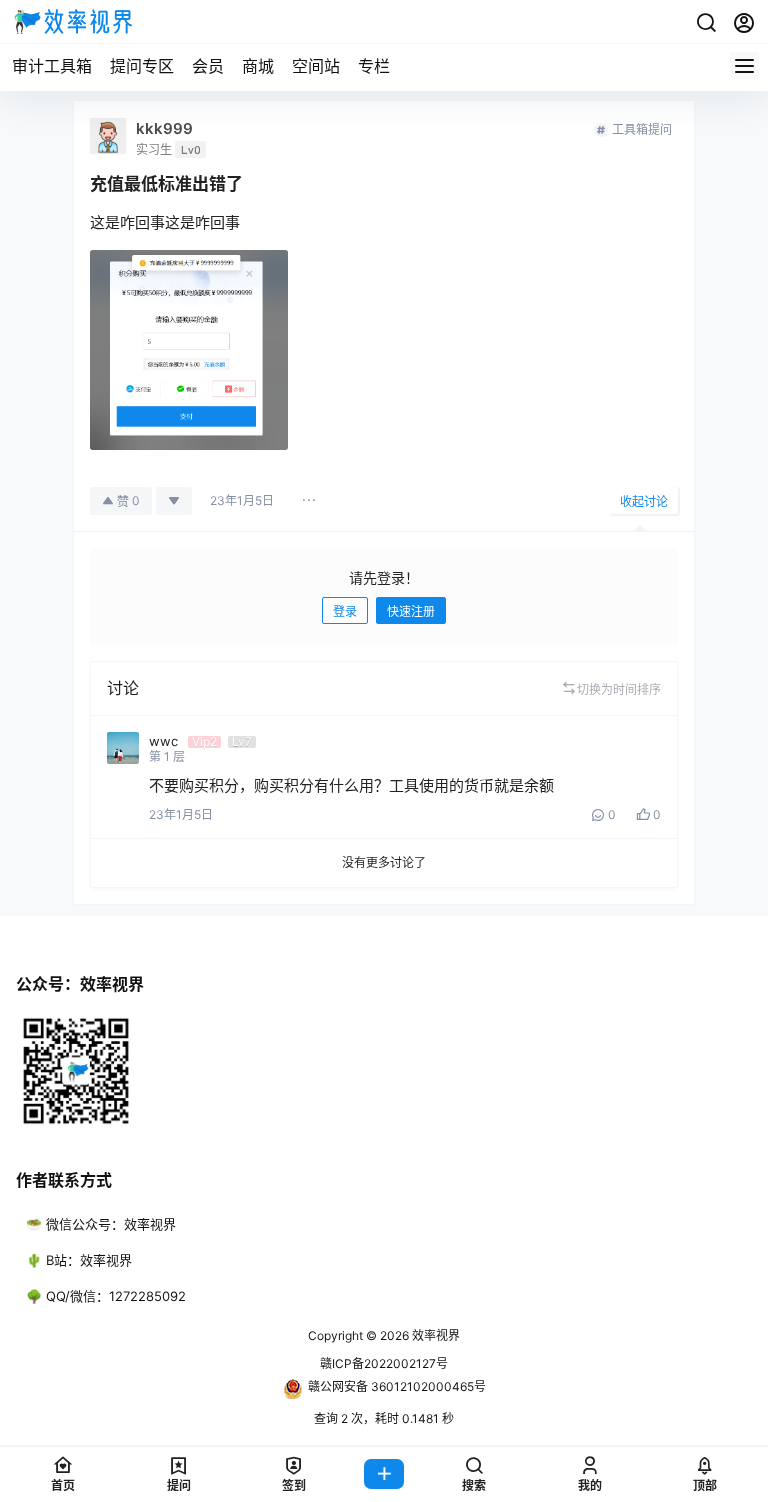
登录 (345, 611)
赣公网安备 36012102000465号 (397, 1386)
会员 (208, 66)
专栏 (374, 66)
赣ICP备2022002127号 (384, 1363)
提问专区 (142, 66)
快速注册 (411, 611)
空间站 (316, 66)
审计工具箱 (52, 66)
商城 (258, 66)
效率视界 (434, 1335)
